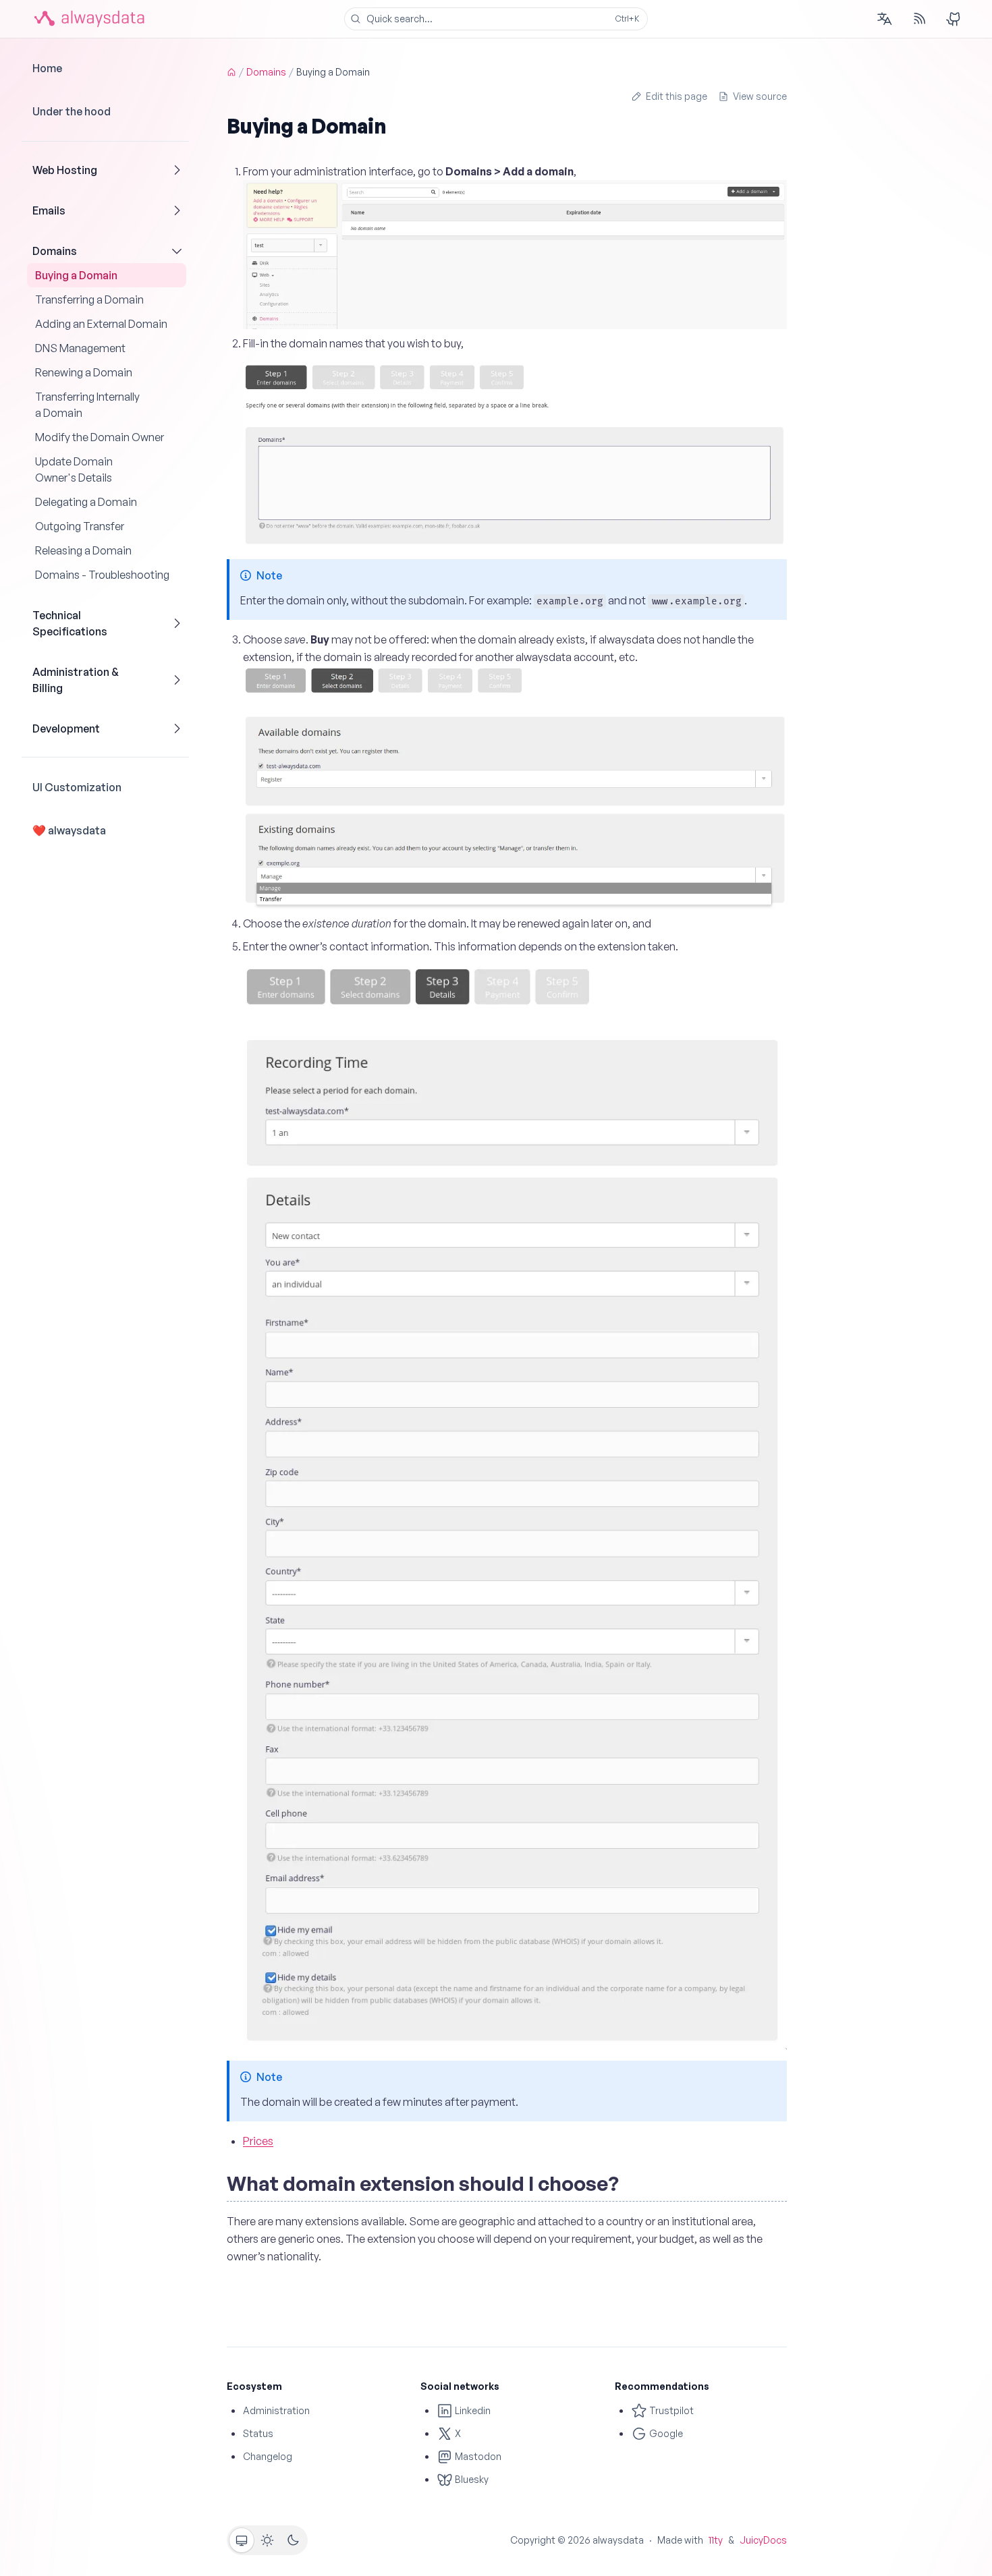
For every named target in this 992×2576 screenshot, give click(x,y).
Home (47, 68)
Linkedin (472, 2410)
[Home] (231, 72)
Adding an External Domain (101, 324)
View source (760, 96)
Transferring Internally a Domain (87, 405)
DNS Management (80, 348)
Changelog (268, 2456)
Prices (258, 2141)
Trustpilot (670, 2410)
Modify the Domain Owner (100, 437)
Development (66, 728)
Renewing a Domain (84, 372)
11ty (716, 2540)
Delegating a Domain (86, 502)
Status (258, 2433)
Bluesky (471, 2479)
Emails (49, 210)
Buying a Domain (76, 275)
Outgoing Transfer (80, 526)
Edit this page (677, 96)
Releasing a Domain (83, 550)
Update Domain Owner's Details (74, 469)
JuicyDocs (763, 2540)
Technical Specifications (70, 623)
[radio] (242, 2540)
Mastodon (477, 2456)
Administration (276, 2410)
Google (665, 2433)
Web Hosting (65, 170)
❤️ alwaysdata (69, 830)
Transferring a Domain (89, 299)
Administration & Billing (76, 680)
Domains (55, 251)
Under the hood (72, 111)
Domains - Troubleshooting (102, 575)
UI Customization (77, 787)
